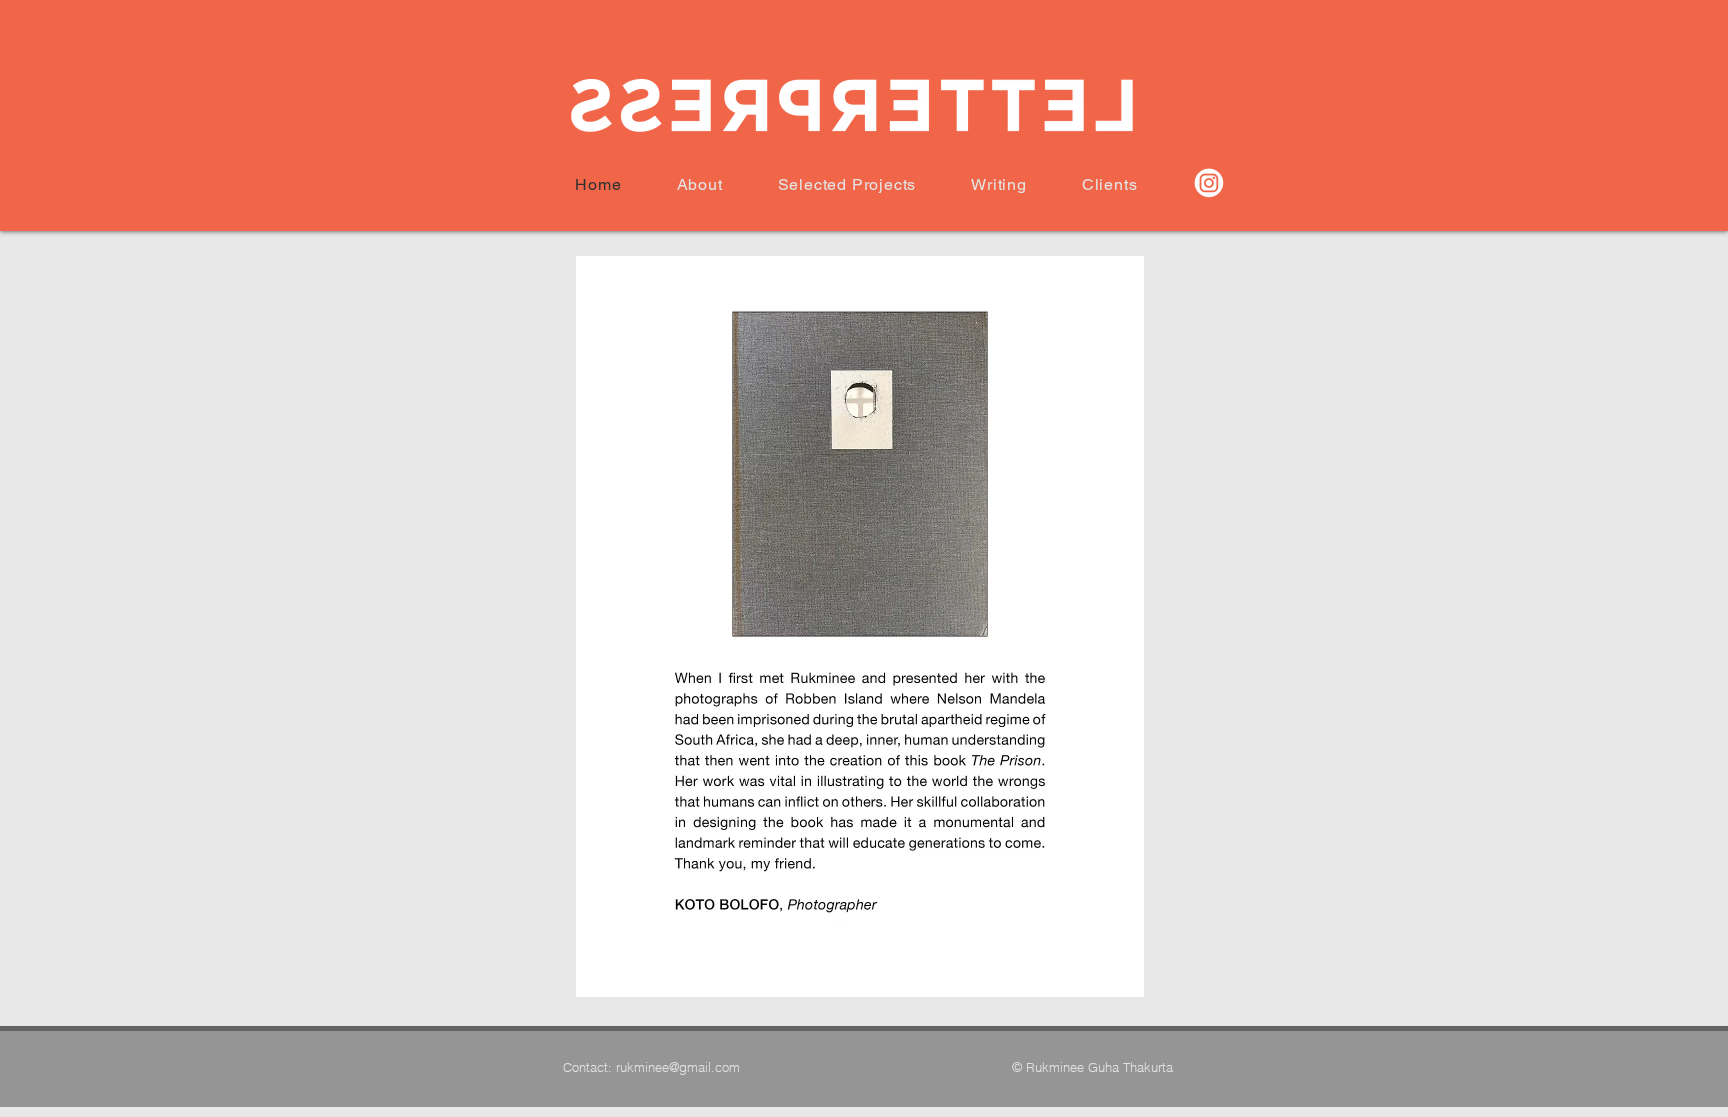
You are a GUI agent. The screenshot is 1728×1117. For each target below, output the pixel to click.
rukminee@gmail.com (678, 1067)
